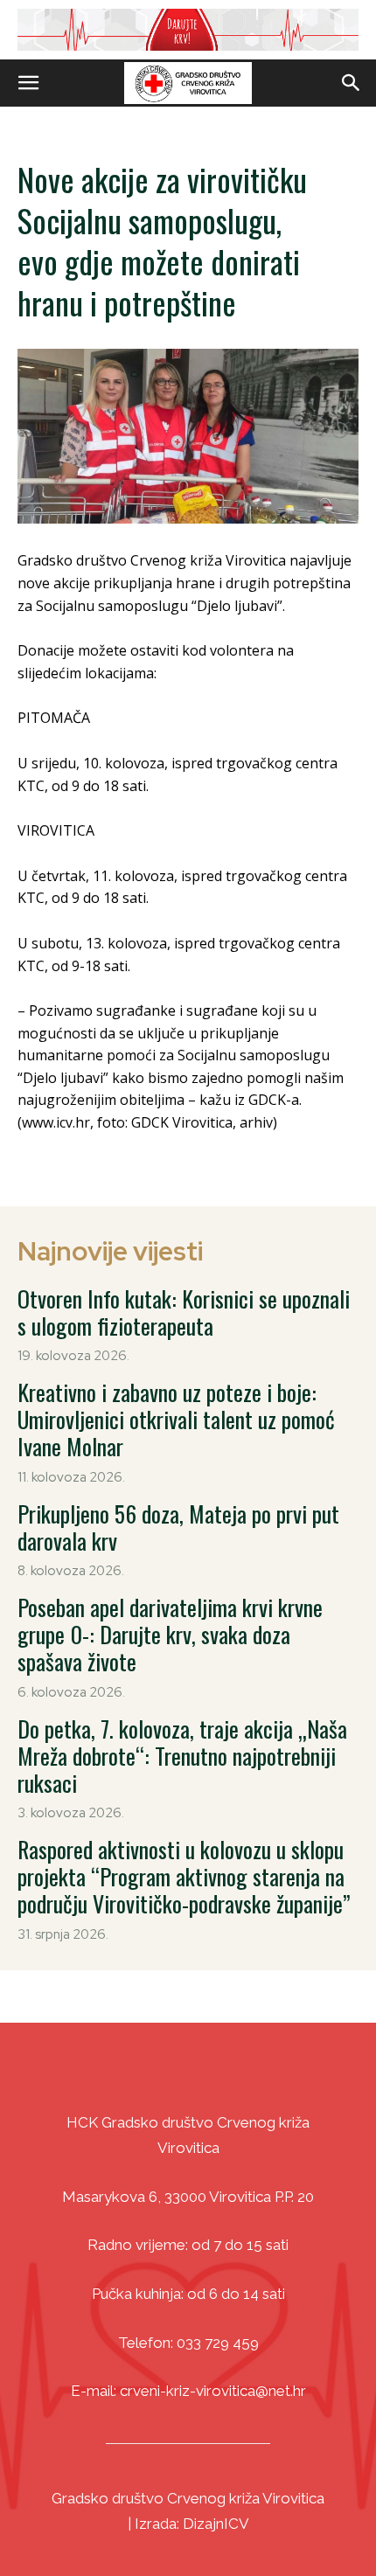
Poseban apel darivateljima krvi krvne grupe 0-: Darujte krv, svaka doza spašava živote (170, 1634)
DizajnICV (216, 2524)
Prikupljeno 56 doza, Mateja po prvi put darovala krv (178, 1527)
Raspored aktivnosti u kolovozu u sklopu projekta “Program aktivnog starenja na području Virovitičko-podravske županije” (184, 1876)
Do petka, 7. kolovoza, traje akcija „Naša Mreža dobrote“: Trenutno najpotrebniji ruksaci (182, 1756)
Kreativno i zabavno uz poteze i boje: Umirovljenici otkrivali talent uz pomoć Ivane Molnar (176, 1419)
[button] (28, 83)
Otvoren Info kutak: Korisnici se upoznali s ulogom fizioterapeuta (184, 1312)
